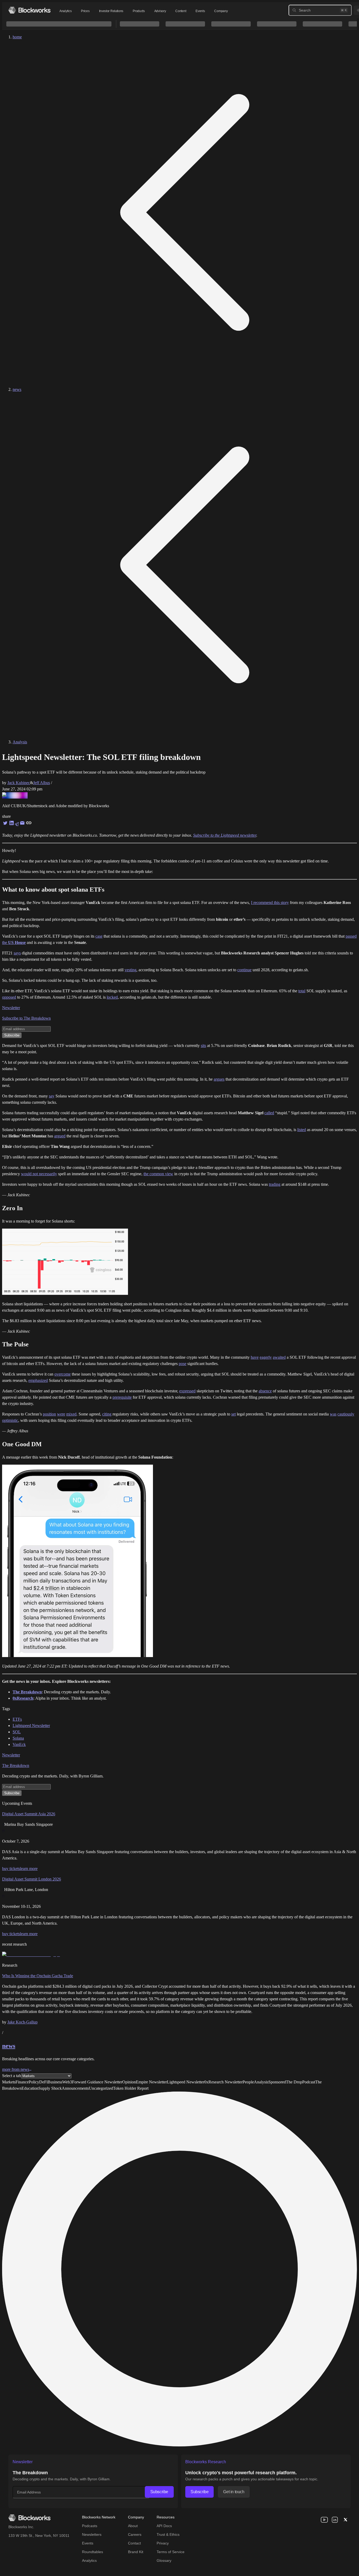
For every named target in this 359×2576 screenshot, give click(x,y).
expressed (187, 1391)
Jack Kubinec (19, 783)
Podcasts (90, 2526)
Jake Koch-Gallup (22, 2022)
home (17, 37)
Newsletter (11, 1008)
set (234, 1414)
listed (302, 1130)
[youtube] (324, 2520)
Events (200, 11)
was (333, 1414)
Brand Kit (136, 2552)
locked (112, 997)
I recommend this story (270, 903)
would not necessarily (39, 1174)
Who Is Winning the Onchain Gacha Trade (38, 1976)
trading (275, 1184)
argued (60, 1136)
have (255, 1357)
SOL (17, 1732)
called (269, 1113)
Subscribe (159, 2492)
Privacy (163, 2543)
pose (183, 1364)
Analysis (20, 742)
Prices (85, 11)
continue (244, 970)
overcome (63, 1374)
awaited (279, 1357)
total (302, 991)
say (52, 1096)
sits (203, 1046)
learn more (29, 1869)
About (133, 2526)
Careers (135, 2534)
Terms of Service (171, 2552)
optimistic (10, 1420)
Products (139, 11)
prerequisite (122, 1397)
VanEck (19, 1744)
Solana (18, 1738)
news (17, 389)
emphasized (38, 1380)
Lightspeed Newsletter (31, 1726)
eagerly (266, 1357)
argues (219, 1079)
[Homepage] (29, 10)
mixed (71, 1414)
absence (265, 1391)
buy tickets (11, 1869)
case (99, 936)
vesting (130, 970)
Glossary (164, 2560)
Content (181, 11)
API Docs (164, 2526)
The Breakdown (16, 1765)
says (17, 953)
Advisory (160, 11)
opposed (9, 997)
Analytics (65, 11)
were (61, 1414)
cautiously (346, 1414)
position (49, 1414)
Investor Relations (111, 11)
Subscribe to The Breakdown (26, 1018)
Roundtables (93, 2552)
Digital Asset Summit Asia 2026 (29, 1814)
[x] (345, 2520)
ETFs (17, 1719)
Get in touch (234, 2492)
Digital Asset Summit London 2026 (32, 1879)
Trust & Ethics (168, 2534)
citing (107, 1414)
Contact (134, 2543)
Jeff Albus (42, 783)
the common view (158, 1174)
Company (221, 11)
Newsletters (92, 2534)
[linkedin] (335, 2520)
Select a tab (12, 2076)
